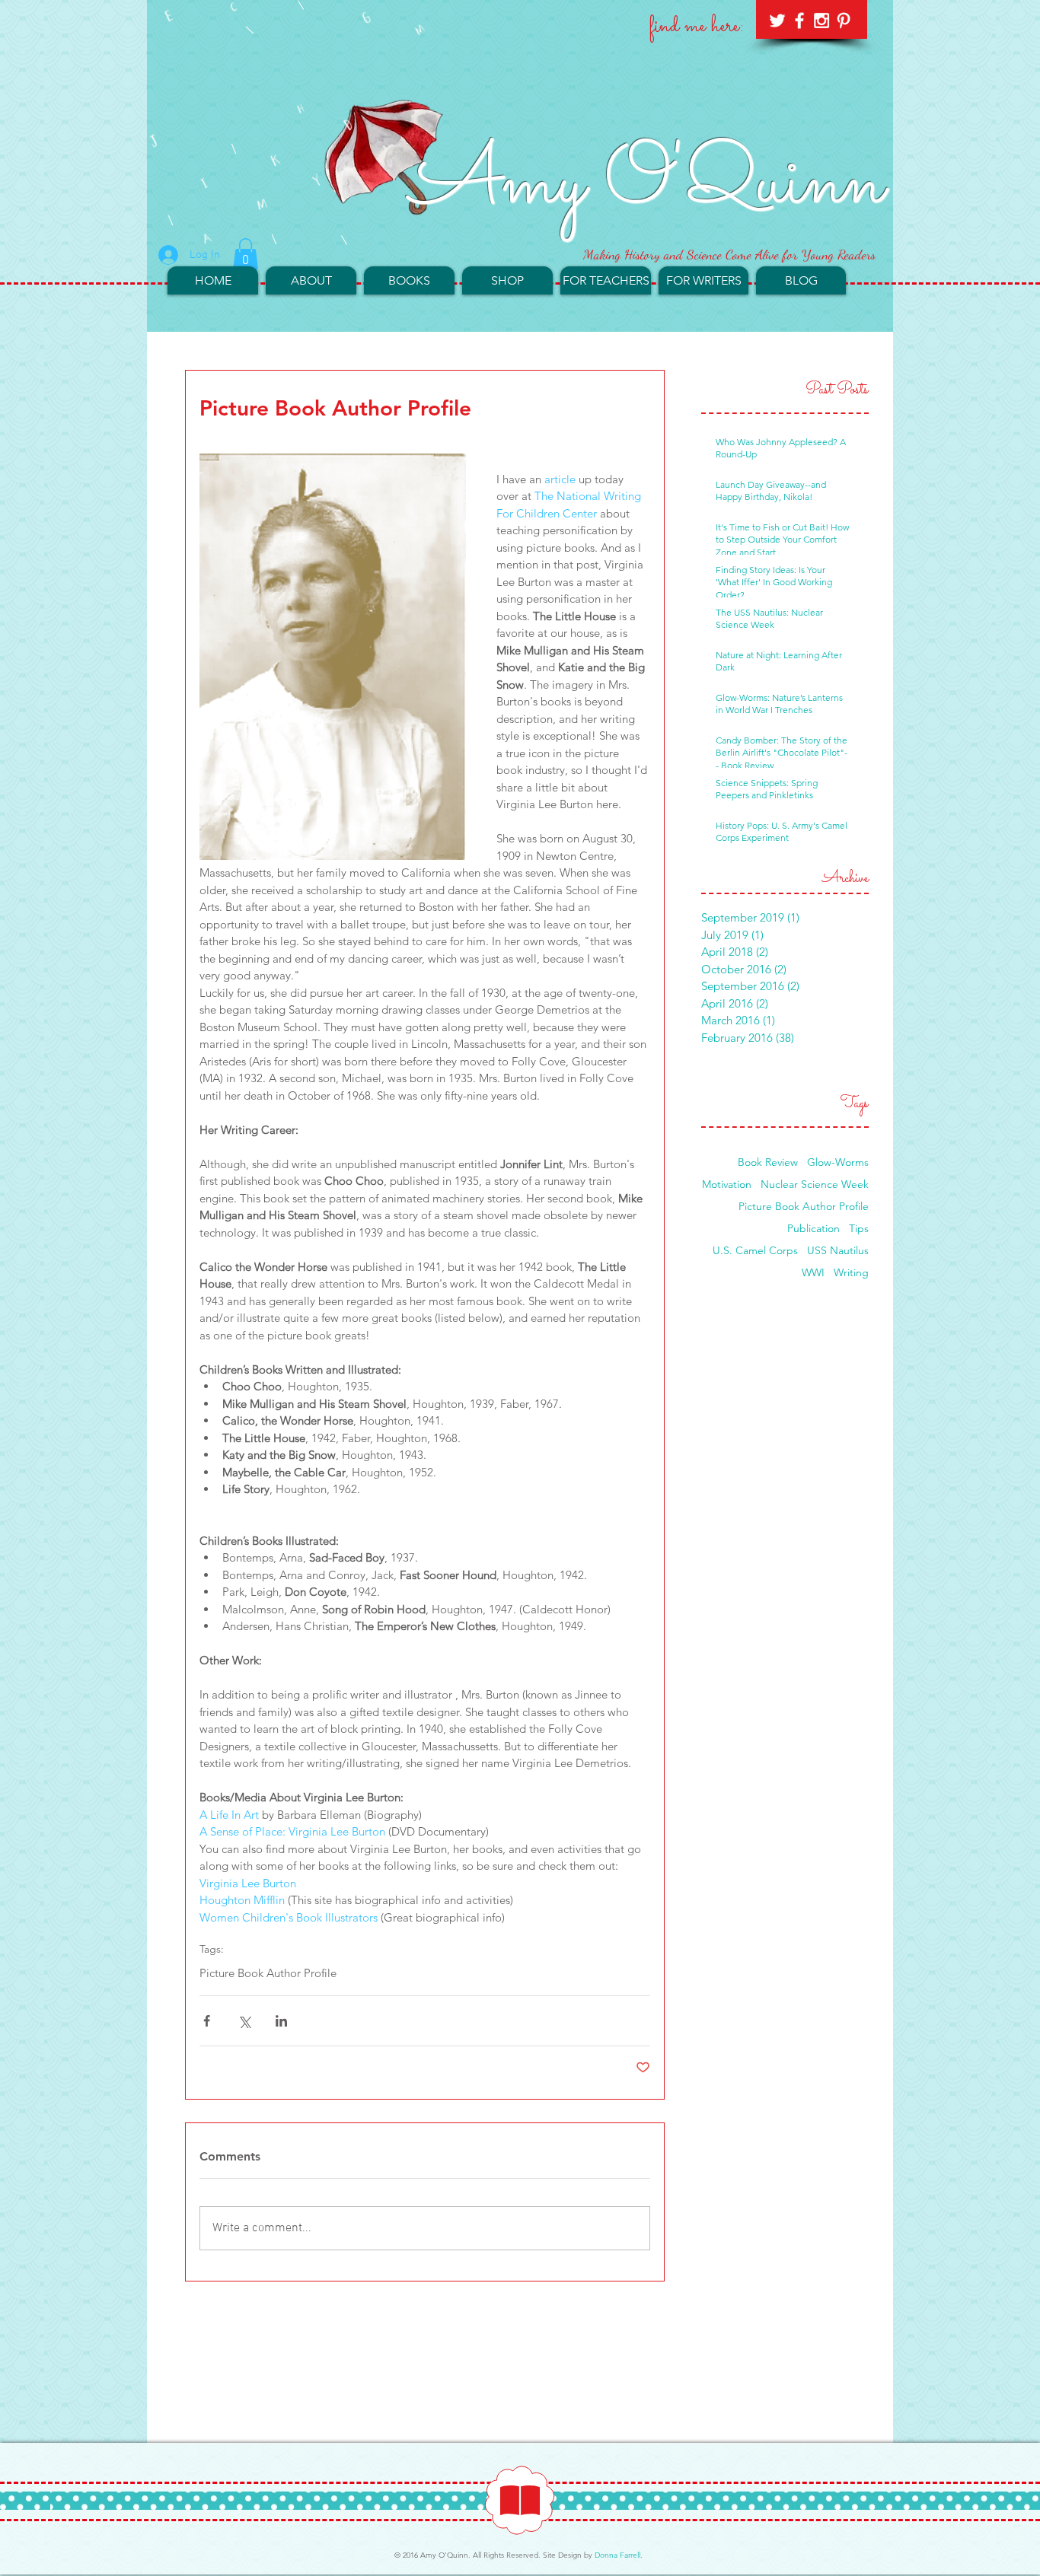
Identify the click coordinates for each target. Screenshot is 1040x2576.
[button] (246, 254)
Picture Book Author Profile (268, 1973)
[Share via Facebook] (207, 2021)
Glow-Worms (838, 1162)
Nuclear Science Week (815, 1185)
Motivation (727, 1185)
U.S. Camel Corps (755, 1251)
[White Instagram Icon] (821, 21)
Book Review (768, 1162)
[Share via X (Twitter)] (244, 2021)
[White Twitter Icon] (777, 21)
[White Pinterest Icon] (844, 21)
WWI (813, 1273)
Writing (851, 1273)
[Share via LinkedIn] (281, 2021)
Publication (813, 1229)
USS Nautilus (838, 1251)
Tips (859, 1229)
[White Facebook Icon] (799, 21)
